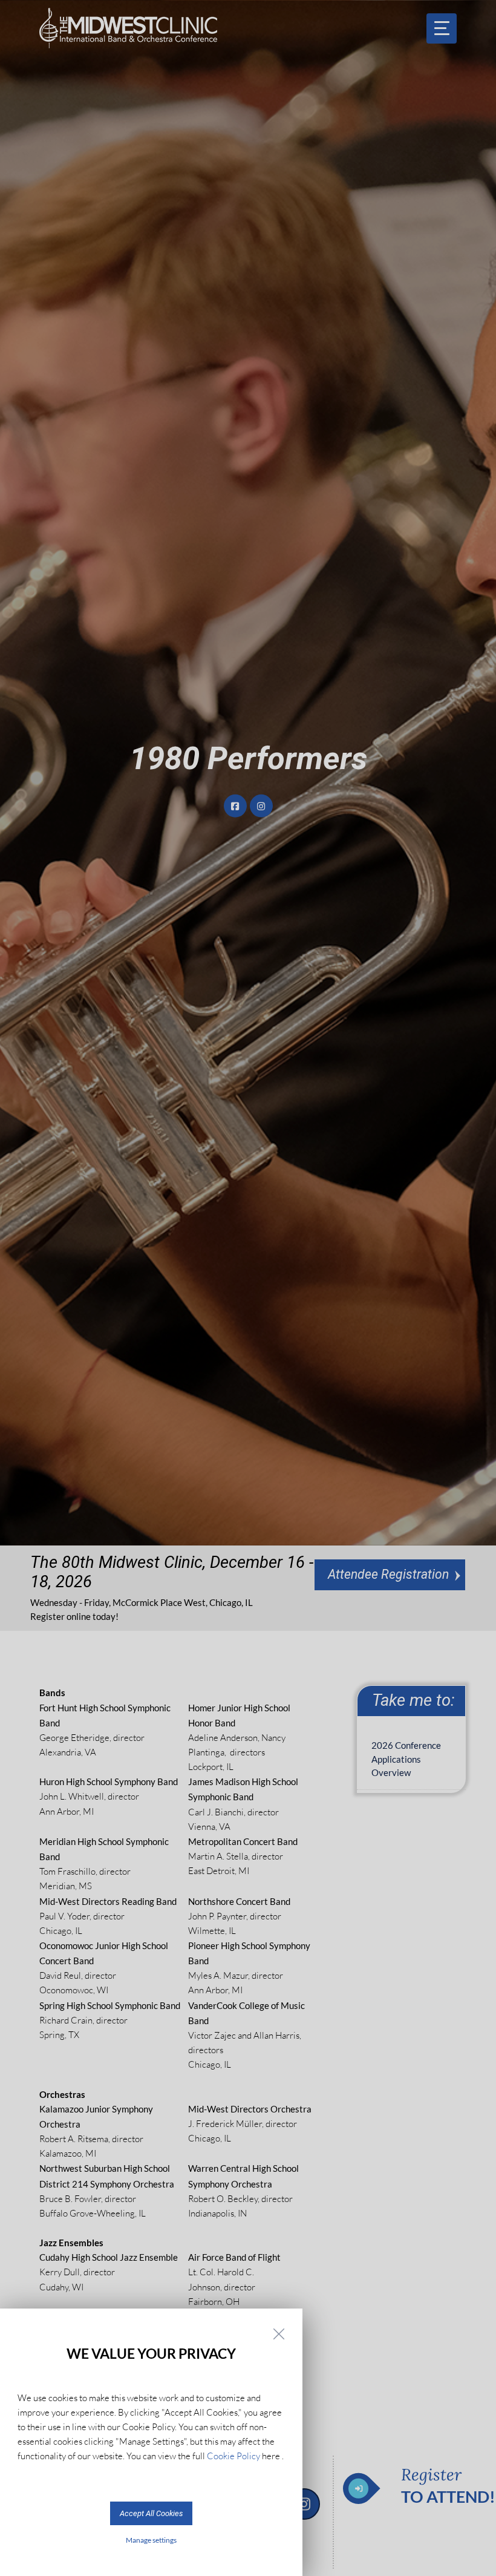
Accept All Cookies (151, 2513)
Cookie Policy (233, 2456)
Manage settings (151, 2540)
